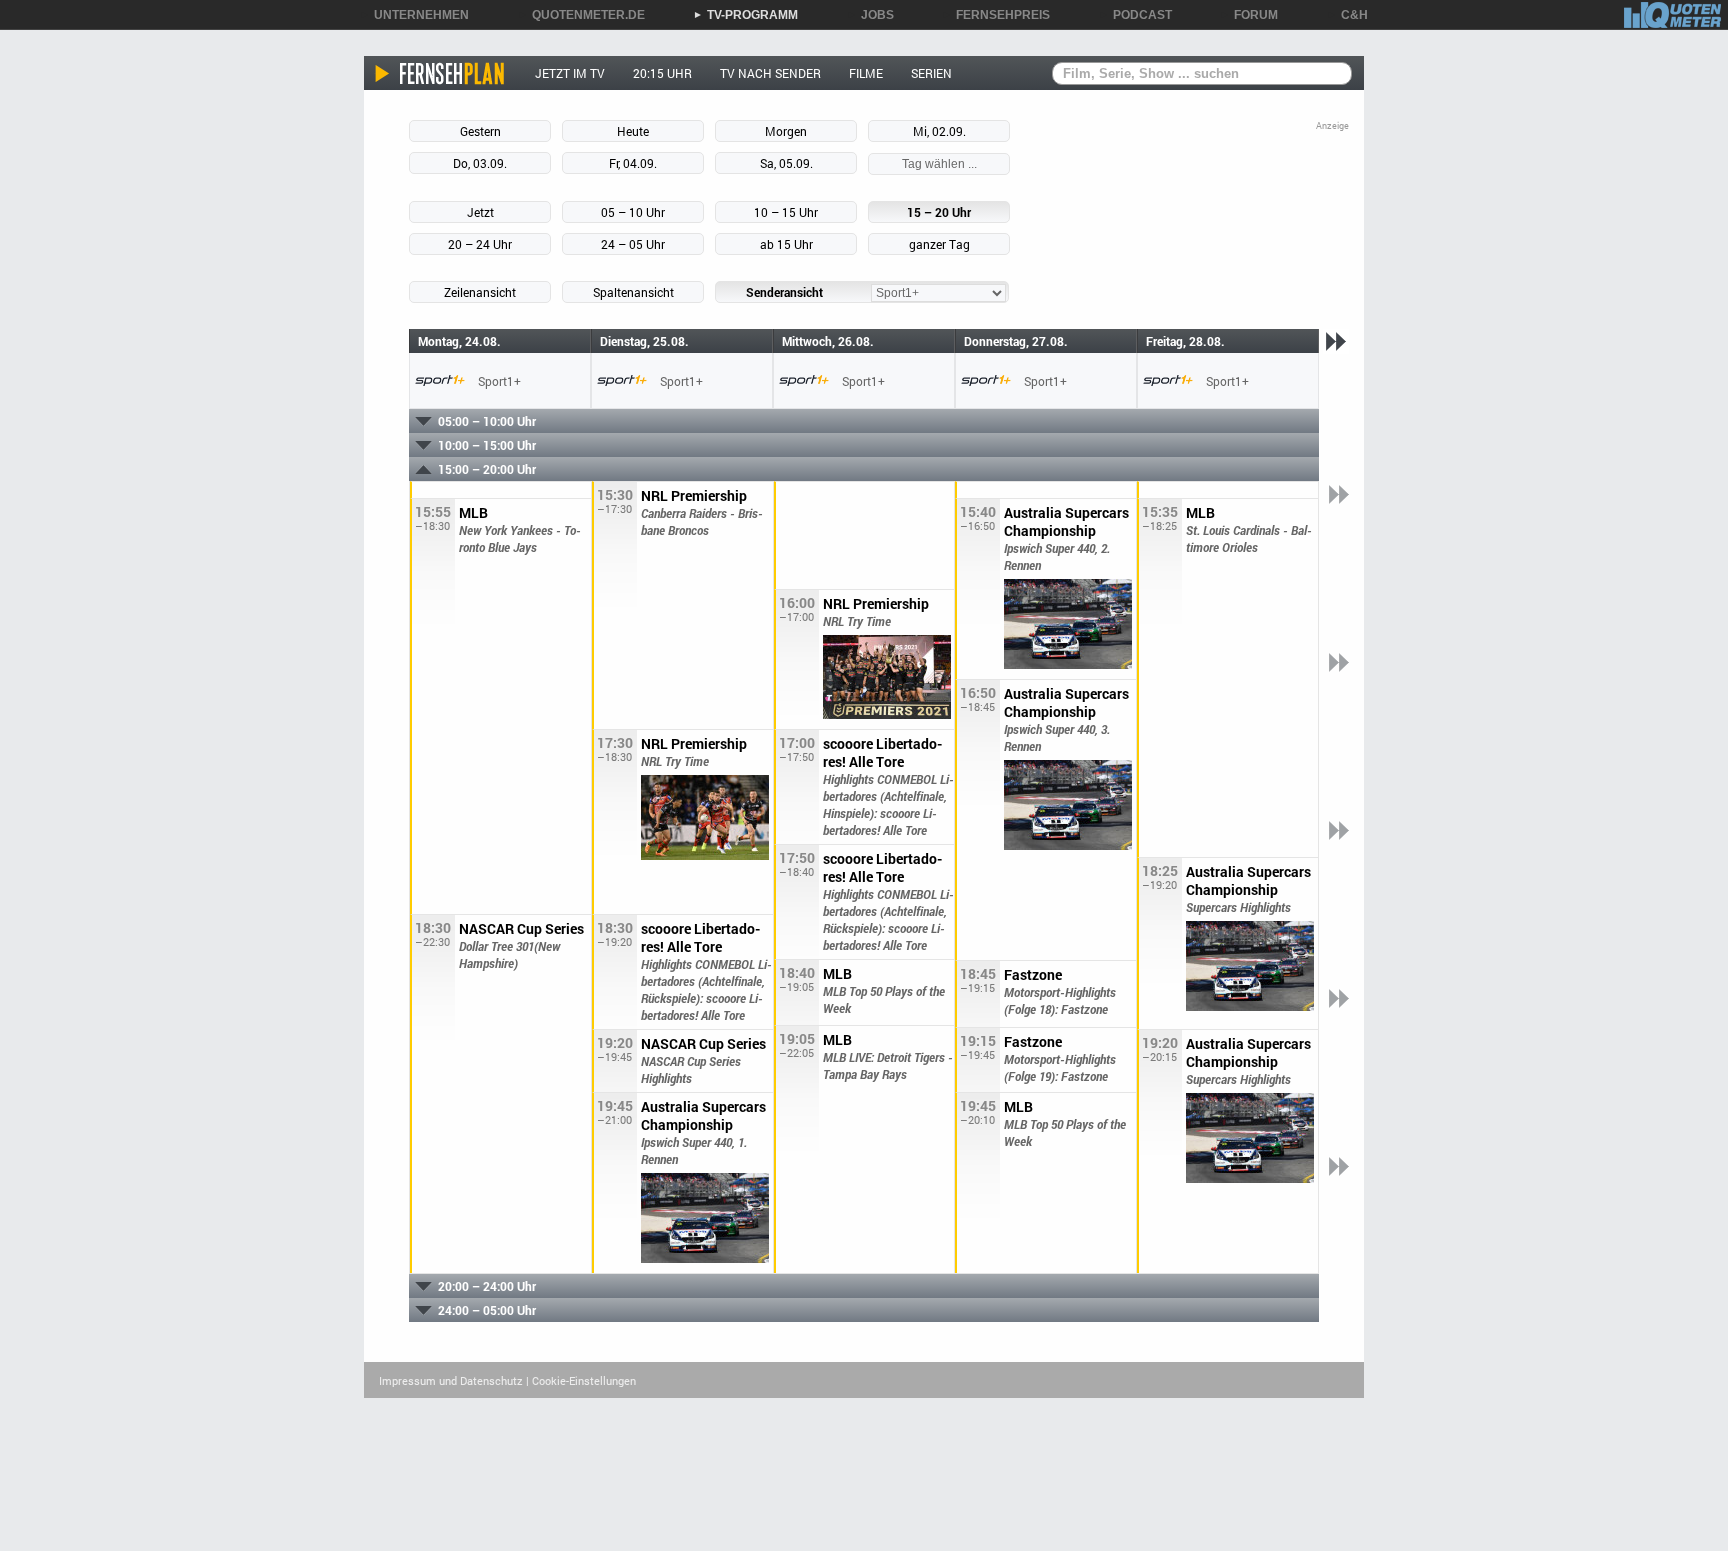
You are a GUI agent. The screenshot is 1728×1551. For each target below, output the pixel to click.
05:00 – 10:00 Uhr (487, 421)
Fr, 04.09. (633, 163)
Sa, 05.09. (786, 163)
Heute (633, 131)
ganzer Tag (939, 244)
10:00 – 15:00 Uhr (487, 445)
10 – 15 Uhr (786, 212)
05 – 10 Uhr (633, 212)
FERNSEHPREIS (996, 15)
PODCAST (1135, 15)
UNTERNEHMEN (414, 15)
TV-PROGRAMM (745, 15)
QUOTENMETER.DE (581, 15)
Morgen (786, 131)
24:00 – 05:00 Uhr (487, 1310)
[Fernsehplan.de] (440, 73)
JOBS (870, 15)
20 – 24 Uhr (480, 244)
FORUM (1249, 15)
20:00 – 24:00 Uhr (487, 1286)
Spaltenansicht (633, 292)
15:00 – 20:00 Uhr (487, 469)
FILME (866, 73)
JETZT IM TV (570, 73)
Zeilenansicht (480, 292)
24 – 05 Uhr (633, 244)
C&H (1347, 15)
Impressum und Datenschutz (451, 1380)
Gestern (480, 131)
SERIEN (931, 73)
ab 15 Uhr (786, 244)
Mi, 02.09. (939, 131)
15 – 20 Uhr (939, 212)
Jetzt (480, 212)
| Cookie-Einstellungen (581, 1380)
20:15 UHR (662, 73)
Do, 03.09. (480, 163)
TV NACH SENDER (770, 73)
